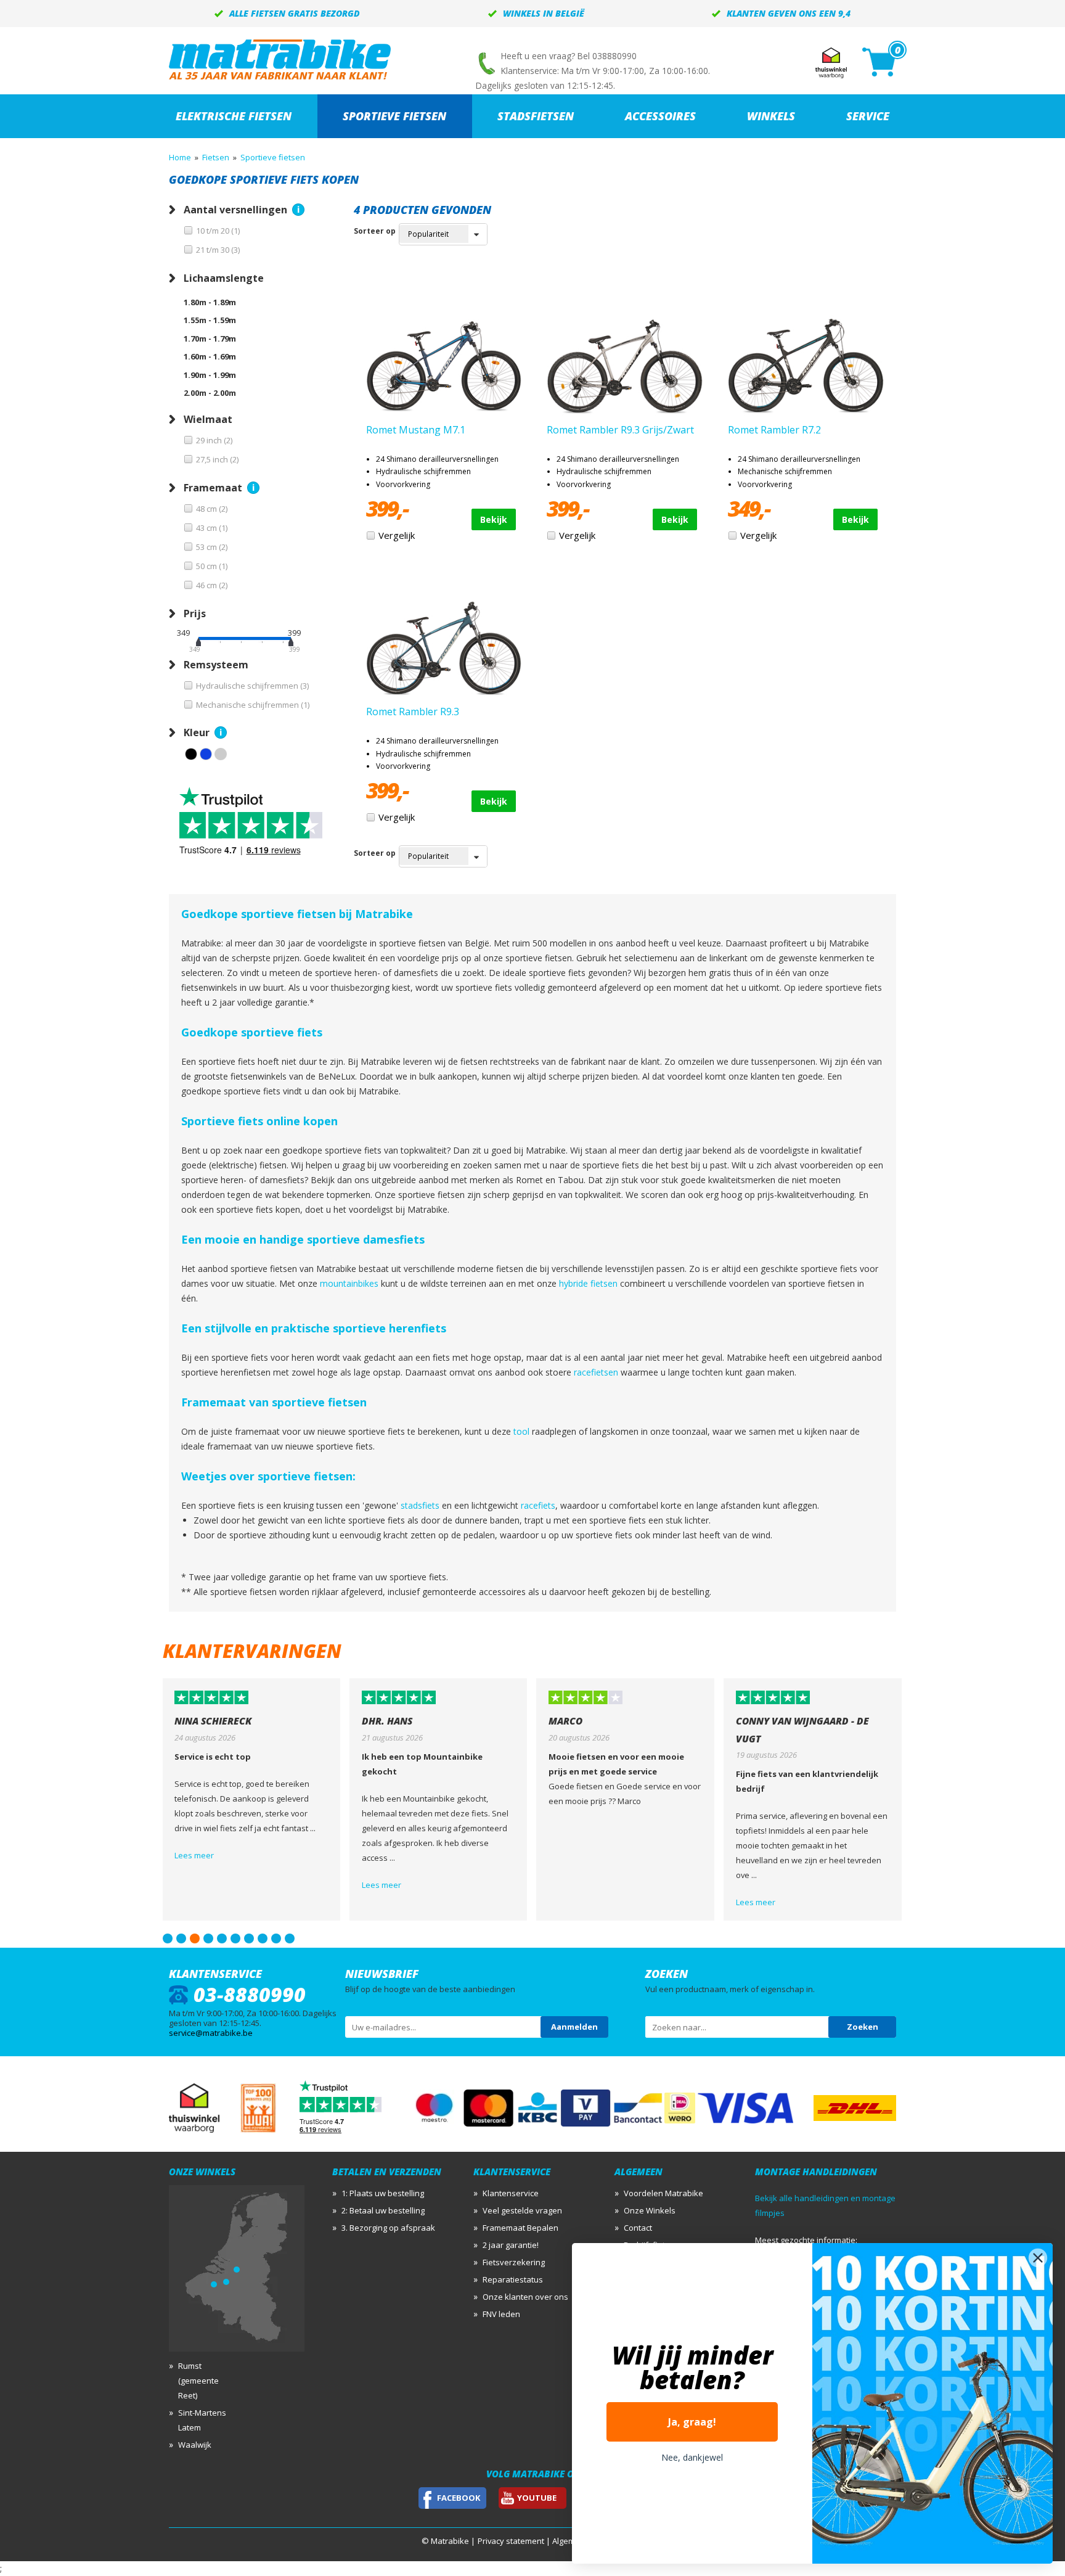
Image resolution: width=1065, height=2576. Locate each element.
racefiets (538, 1505)
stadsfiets (420, 1505)
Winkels (771, 116)
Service (868, 116)
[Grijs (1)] (221, 754)
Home (180, 157)
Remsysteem (216, 665)
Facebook (459, 2498)
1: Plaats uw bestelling (383, 2193)
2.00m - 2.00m (210, 393)
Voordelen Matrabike (663, 2193)
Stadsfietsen (536, 116)
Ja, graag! (692, 2422)
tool (521, 1431)
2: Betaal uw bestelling (383, 2210)
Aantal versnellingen (235, 210)
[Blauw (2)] (206, 754)
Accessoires (660, 116)
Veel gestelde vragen (522, 2210)
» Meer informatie (298, 210)
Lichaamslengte (224, 278)
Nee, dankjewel (692, 2457)
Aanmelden (574, 2027)
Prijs (195, 613)
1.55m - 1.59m (210, 320)
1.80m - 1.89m (210, 302)
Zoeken (863, 2027)
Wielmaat (208, 419)
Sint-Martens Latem (202, 2420)
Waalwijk (195, 2445)
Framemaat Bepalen (520, 2228)
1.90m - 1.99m (210, 375)
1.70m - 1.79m (210, 338)
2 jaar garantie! (511, 2245)
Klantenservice (511, 2193)
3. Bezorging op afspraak (388, 2228)
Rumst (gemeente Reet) (198, 2381)
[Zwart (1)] (191, 754)
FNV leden (501, 2314)
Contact (638, 2228)
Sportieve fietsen (394, 116)
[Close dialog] (1038, 2258)
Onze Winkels (650, 2210)
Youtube (537, 2498)
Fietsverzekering (514, 2262)
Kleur (197, 732)
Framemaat (213, 488)
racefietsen (596, 1372)
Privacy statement (511, 2541)
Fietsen (216, 157)
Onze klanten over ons (525, 2297)
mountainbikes (349, 1283)
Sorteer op (375, 231)
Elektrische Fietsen (234, 116)
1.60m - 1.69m (210, 356)
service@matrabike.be (211, 2033)
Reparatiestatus (513, 2279)
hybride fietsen (588, 1283)
